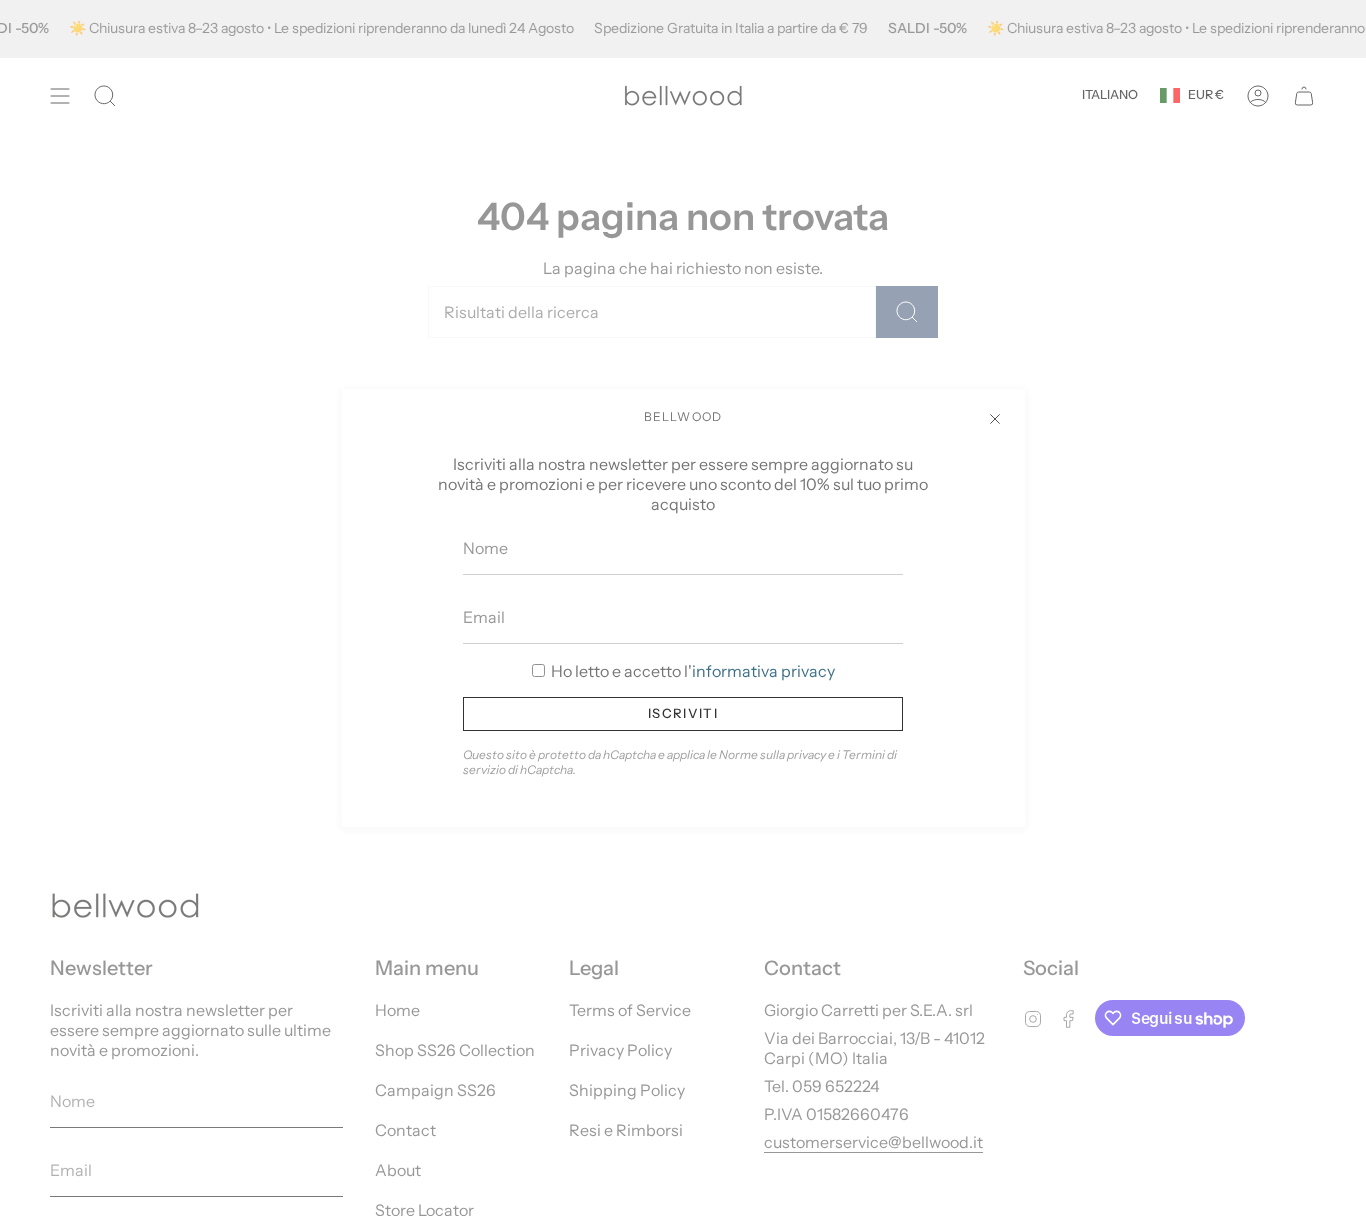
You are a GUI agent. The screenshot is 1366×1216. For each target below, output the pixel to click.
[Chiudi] (995, 419)
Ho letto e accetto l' (691, 671)
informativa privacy (763, 671)
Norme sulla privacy (772, 754)
